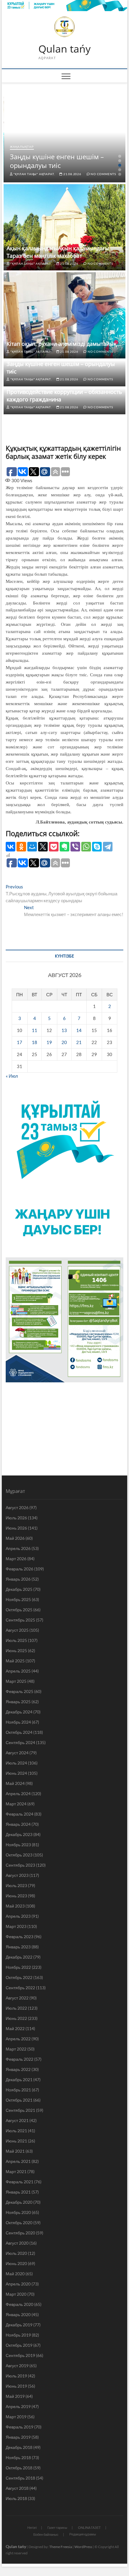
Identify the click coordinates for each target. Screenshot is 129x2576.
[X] (43, 847)
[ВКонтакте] (10, 847)
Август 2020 (17, 2243)
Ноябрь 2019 (18, 2335)
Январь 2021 (18, 2192)
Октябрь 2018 (19, 2468)
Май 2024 (15, 1783)
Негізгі (32, 2527)
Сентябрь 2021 (20, 2110)
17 (19, 1042)
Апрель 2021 (18, 2161)
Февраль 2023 (19, 1937)
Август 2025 (17, 1630)
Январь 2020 (18, 2314)
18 (34, 1042)
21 (79, 1042)
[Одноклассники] (21, 847)
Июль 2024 (16, 1763)
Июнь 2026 (16, 1528)
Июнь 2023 (16, 1896)
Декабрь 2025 (19, 1589)
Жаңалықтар (22, 147)
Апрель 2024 (18, 1793)
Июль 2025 (16, 1640)
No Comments (103, 174)
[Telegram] (108, 847)
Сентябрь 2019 (20, 2355)
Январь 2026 (18, 1579)
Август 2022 (17, 1998)
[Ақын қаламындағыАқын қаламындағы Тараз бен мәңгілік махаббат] (64, 227)
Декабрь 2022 (19, 1957)
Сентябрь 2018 (20, 2478)
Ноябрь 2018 (18, 2457)
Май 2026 (15, 1538)
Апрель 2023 (18, 1916)
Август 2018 (17, 2488)
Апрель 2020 (18, 2284)
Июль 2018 (16, 2498)
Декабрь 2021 (19, 2080)
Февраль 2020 (19, 2304)
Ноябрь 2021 (18, 2090)
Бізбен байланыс (46, 2534)
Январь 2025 (18, 1702)
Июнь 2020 (16, 2263)
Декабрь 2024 (19, 1712)
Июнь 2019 (16, 2386)
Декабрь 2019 (19, 2325)
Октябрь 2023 (19, 1855)
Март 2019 (16, 2417)
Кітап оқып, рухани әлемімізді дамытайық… (64, 344)
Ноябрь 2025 (18, 1599)
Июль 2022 (16, 2008)
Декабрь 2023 (19, 1834)
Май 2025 (15, 1661)
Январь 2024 (18, 1824)
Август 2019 (17, 2366)
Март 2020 (16, 2294)
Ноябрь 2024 (18, 1722)
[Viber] (75, 847)
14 (79, 1030)
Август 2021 (17, 2120)
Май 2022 (15, 2028)
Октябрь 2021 (19, 2100)
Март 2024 (16, 1804)
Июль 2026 (16, 1518)
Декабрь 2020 (19, 2202)
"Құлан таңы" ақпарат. (34, 174)
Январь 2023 (18, 1947)
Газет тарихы (57, 2527)
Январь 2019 (18, 2437)
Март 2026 (16, 1559)
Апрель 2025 (18, 1671)
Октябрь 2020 (19, 2223)
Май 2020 (15, 2274)
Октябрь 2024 (19, 1732)
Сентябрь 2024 (20, 1742)
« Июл (12, 1076)
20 (64, 1042)
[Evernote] (64, 847)
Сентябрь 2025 (20, 1620)
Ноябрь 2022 (18, 1967)
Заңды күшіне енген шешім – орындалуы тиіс (57, 161)
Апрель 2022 (18, 2039)
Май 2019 (15, 2396)
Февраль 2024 (19, 1814)
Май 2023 (15, 1906)
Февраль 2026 (19, 1569)
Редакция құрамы (83, 2534)
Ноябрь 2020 (18, 2212)
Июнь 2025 (16, 1650)
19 (49, 1042)
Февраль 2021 (19, 2182)
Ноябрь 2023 (18, 1845)
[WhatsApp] (86, 847)
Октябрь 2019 (19, 2345)
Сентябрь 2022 (20, 1988)
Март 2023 (16, 1926)
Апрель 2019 (18, 2406)
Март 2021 (16, 2171)
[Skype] (97, 847)
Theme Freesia (61, 2547)
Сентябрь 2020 (20, 2233)
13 (64, 1030)
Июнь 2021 (16, 2141)
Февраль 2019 (19, 2427)
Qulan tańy (64, 49)
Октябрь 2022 (19, 1977)
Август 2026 (17, 1507)
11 (34, 1030)
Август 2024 (17, 1753)
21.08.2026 (72, 174)
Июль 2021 (16, 2131)
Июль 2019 (16, 2376)
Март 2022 (16, 2049)
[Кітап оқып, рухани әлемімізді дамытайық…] (64, 315)
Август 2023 (17, 1875)
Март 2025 (16, 1681)
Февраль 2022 (19, 2059)
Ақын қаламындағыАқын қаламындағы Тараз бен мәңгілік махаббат (58, 252)
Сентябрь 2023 (20, 1865)
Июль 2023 (16, 1885)
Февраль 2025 (19, 1691)
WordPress (83, 2547)
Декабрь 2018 (19, 2447)
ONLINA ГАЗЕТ (89, 2527)
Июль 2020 (16, 2253)
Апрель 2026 (18, 1548)
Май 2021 (15, 2151)
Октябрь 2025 (19, 1610)
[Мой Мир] (32, 847)
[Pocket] (54, 847)
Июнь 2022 (16, 2018)
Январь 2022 (18, 2069)
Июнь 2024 (16, 1773)
